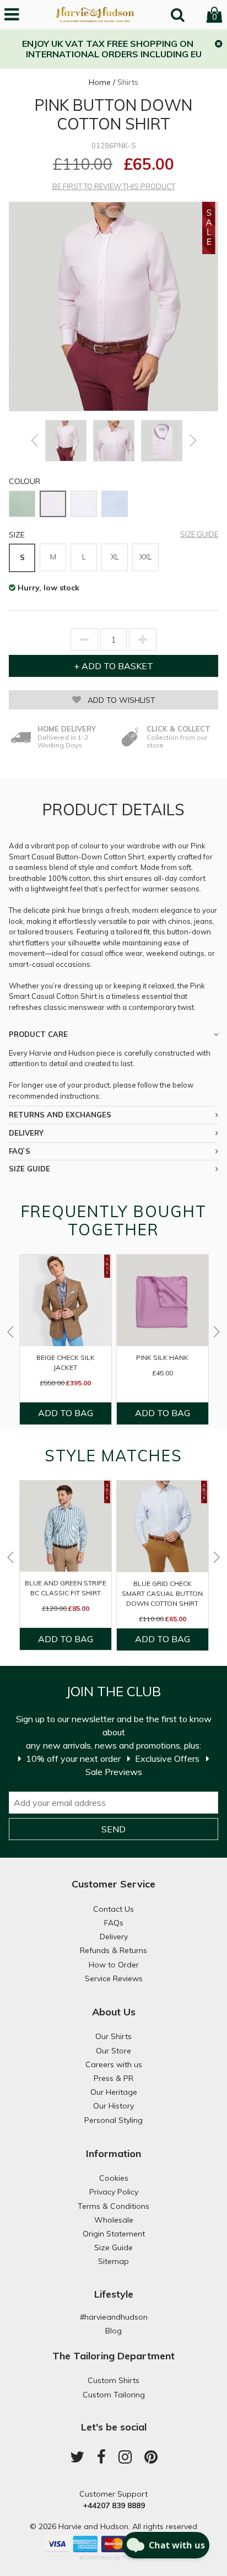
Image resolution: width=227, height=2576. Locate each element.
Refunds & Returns (113, 1950)
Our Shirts (113, 2036)
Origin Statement (114, 2234)
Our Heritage (114, 2092)
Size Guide (199, 534)
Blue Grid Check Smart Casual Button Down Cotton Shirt (162, 1593)
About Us (114, 2012)
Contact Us (113, 1909)
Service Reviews (114, 1978)
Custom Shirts (113, 2380)
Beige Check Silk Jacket (66, 1362)
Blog (113, 2331)
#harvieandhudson (114, 2317)
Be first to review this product (114, 187)
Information (113, 2153)
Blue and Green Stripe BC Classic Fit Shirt (66, 1588)
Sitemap (113, 2261)
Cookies (114, 2178)
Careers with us (114, 2064)
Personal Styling (113, 2120)
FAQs (114, 1923)
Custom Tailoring (114, 2395)
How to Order (114, 1965)
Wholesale (114, 2220)
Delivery (114, 1937)
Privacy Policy (114, 2192)
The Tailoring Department (113, 2356)
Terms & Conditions (113, 2206)
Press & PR (113, 2078)
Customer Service (113, 1884)
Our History (113, 2106)
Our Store (113, 2051)
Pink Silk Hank (162, 1357)
